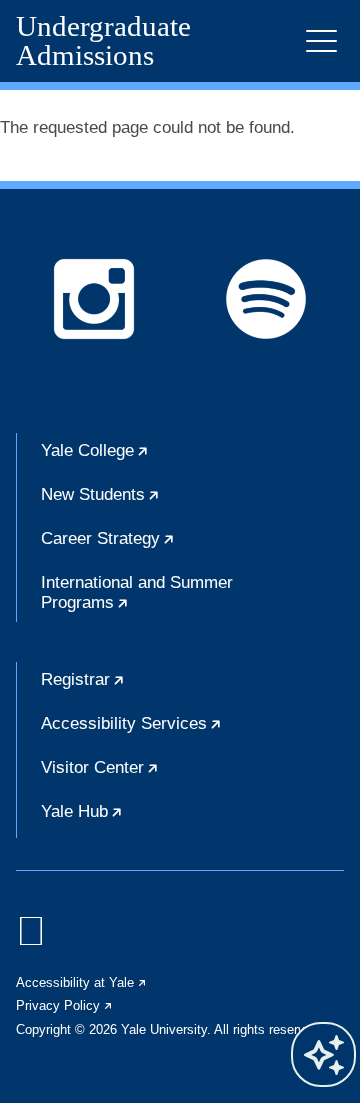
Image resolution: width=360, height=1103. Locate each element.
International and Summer (146, 597)
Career (169, 547)
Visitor (161, 776)
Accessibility (192, 732)
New (161, 503)
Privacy (65, 1005)
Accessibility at (82, 982)
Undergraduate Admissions (103, 41)
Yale (156, 459)
